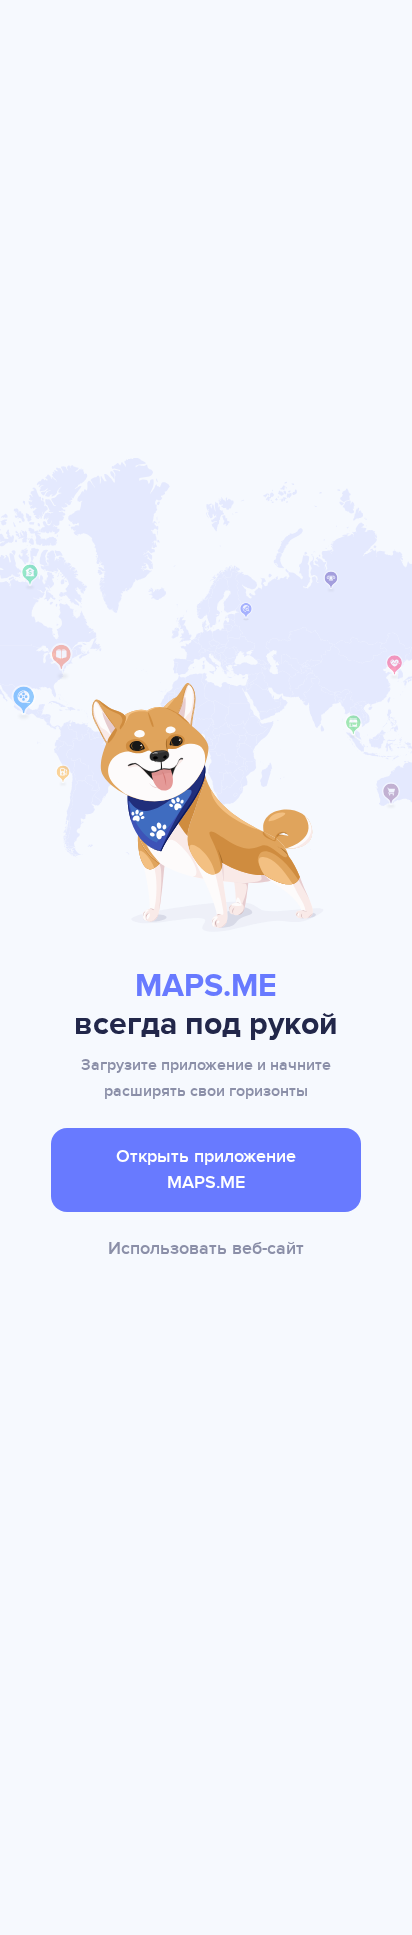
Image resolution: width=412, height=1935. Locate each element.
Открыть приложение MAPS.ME (206, 1169)
